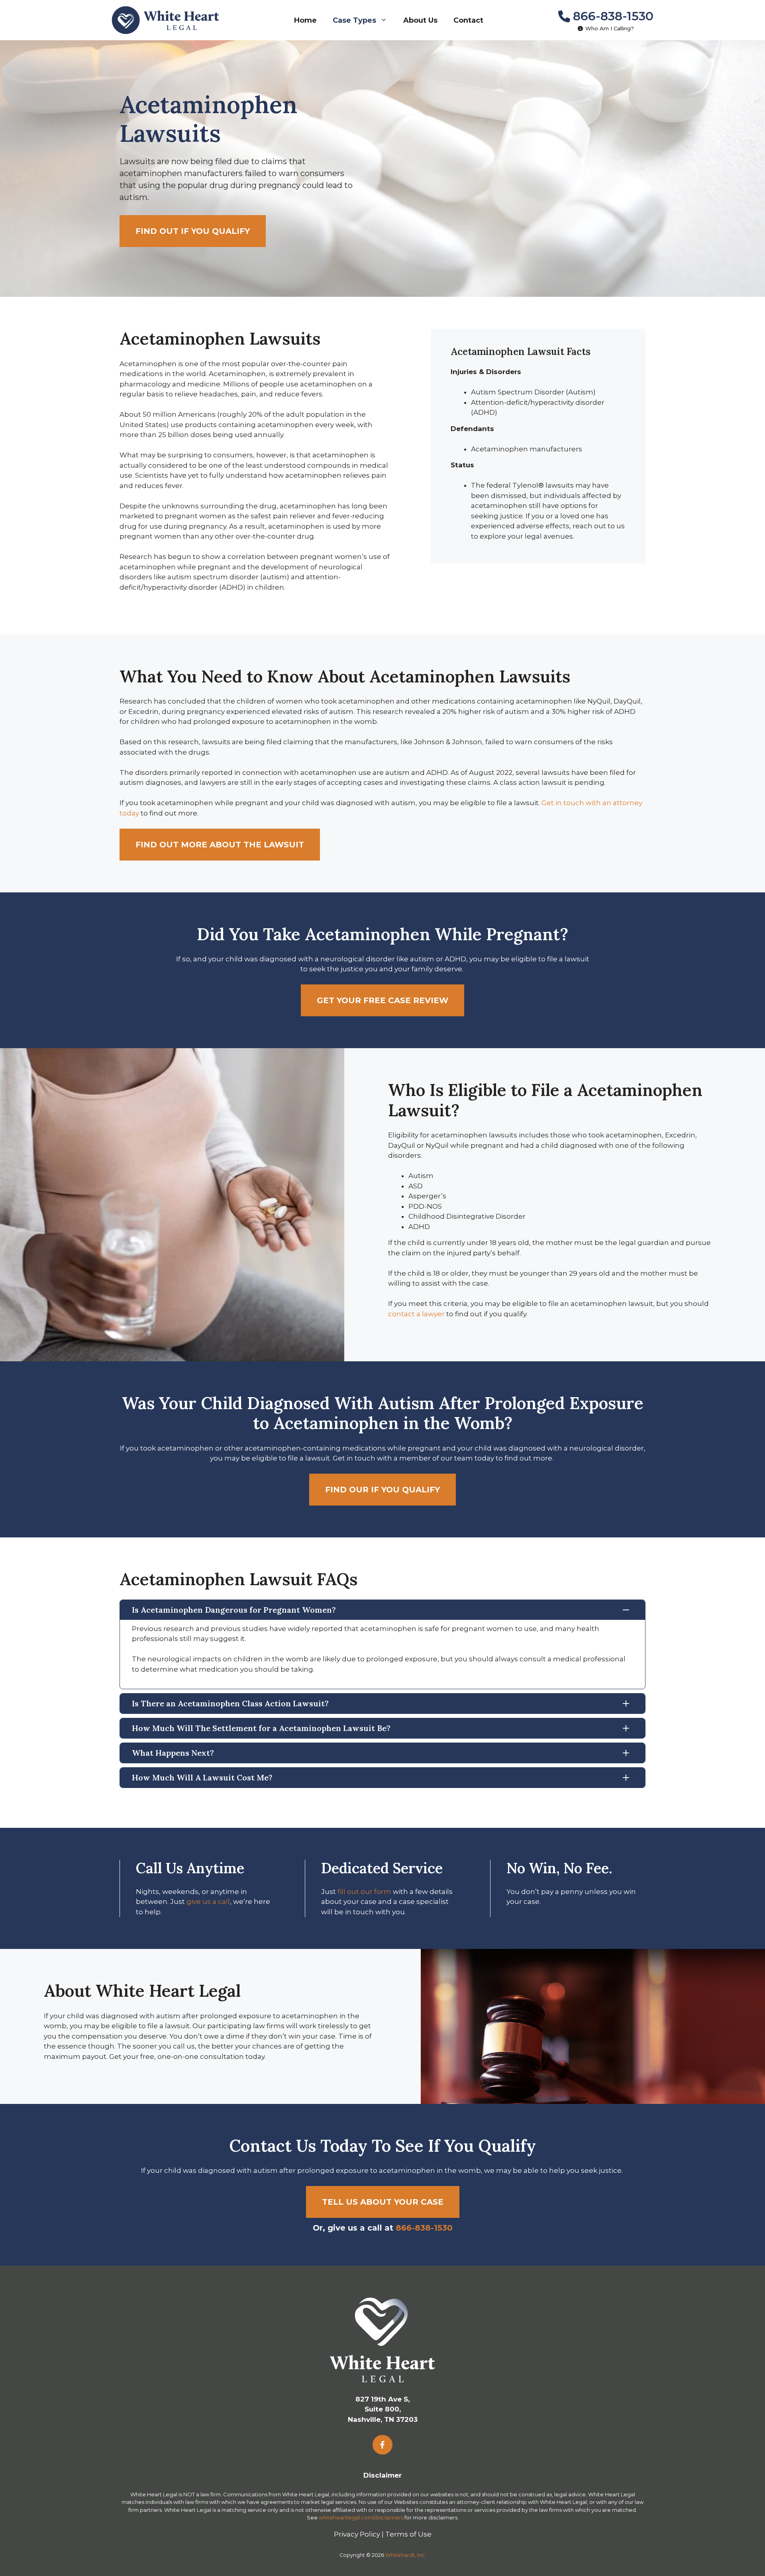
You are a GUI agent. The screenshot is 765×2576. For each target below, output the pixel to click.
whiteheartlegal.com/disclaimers (361, 2517)
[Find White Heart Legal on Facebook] (382, 2445)
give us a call (208, 1902)
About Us (420, 20)
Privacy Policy (357, 2534)
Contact (468, 20)
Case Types (354, 20)
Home (305, 20)
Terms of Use (408, 2534)
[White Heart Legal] (165, 20)
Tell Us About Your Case (383, 2202)
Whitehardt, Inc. (406, 2555)
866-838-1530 (613, 16)
